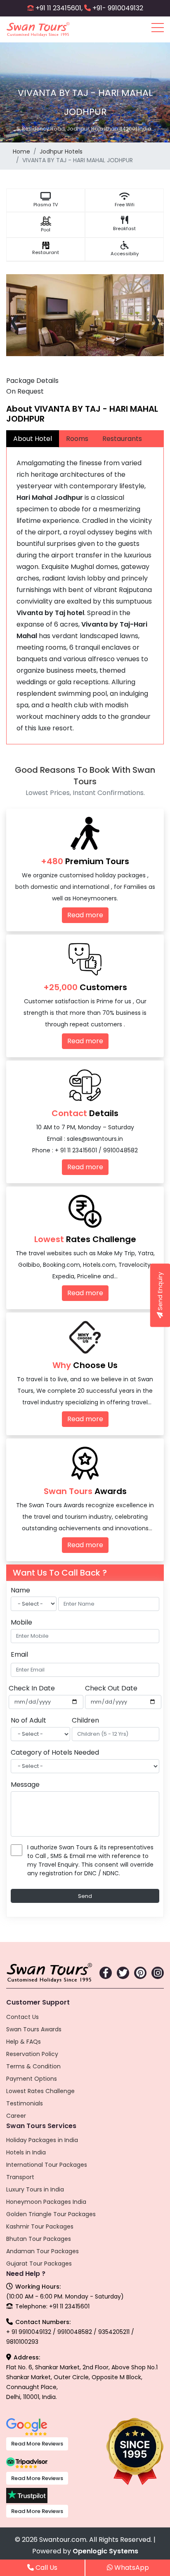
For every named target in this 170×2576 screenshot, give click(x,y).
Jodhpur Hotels (61, 152)
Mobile (21, 1622)
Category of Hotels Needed (55, 1752)
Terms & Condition (33, 2066)
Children (85, 1720)
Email (19, 1654)
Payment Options (32, 2079)
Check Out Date (111, 1688)
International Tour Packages (47, 2165)
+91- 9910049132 (118, 8)
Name (20, 1590)
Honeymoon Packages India (46, 2202)
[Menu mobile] (158, 29)
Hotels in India (26, 2152)
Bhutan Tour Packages (39, 2239)
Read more (85, 915)
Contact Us (22, 2017)
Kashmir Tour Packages (40, 2226)
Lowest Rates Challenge (40, 2091)
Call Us (46, 2568)
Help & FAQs (24, 2042)
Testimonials (25, 2103)
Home (21, 152)
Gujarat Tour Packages (39, 2264)
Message (25, 1785)
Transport (20, 2177)
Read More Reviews (37, 2444)
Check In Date (32, 1688)
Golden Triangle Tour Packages (51, 2214)
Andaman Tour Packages (42, 2251)
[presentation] (15, 320)
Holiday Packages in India (42, 2140)
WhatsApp (131, 2568)
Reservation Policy (32, 2054)
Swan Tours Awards (34, 2029)
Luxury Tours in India (35, 2189)
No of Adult (28, 1720)
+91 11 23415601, (59, 8)
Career (16, 2116)
